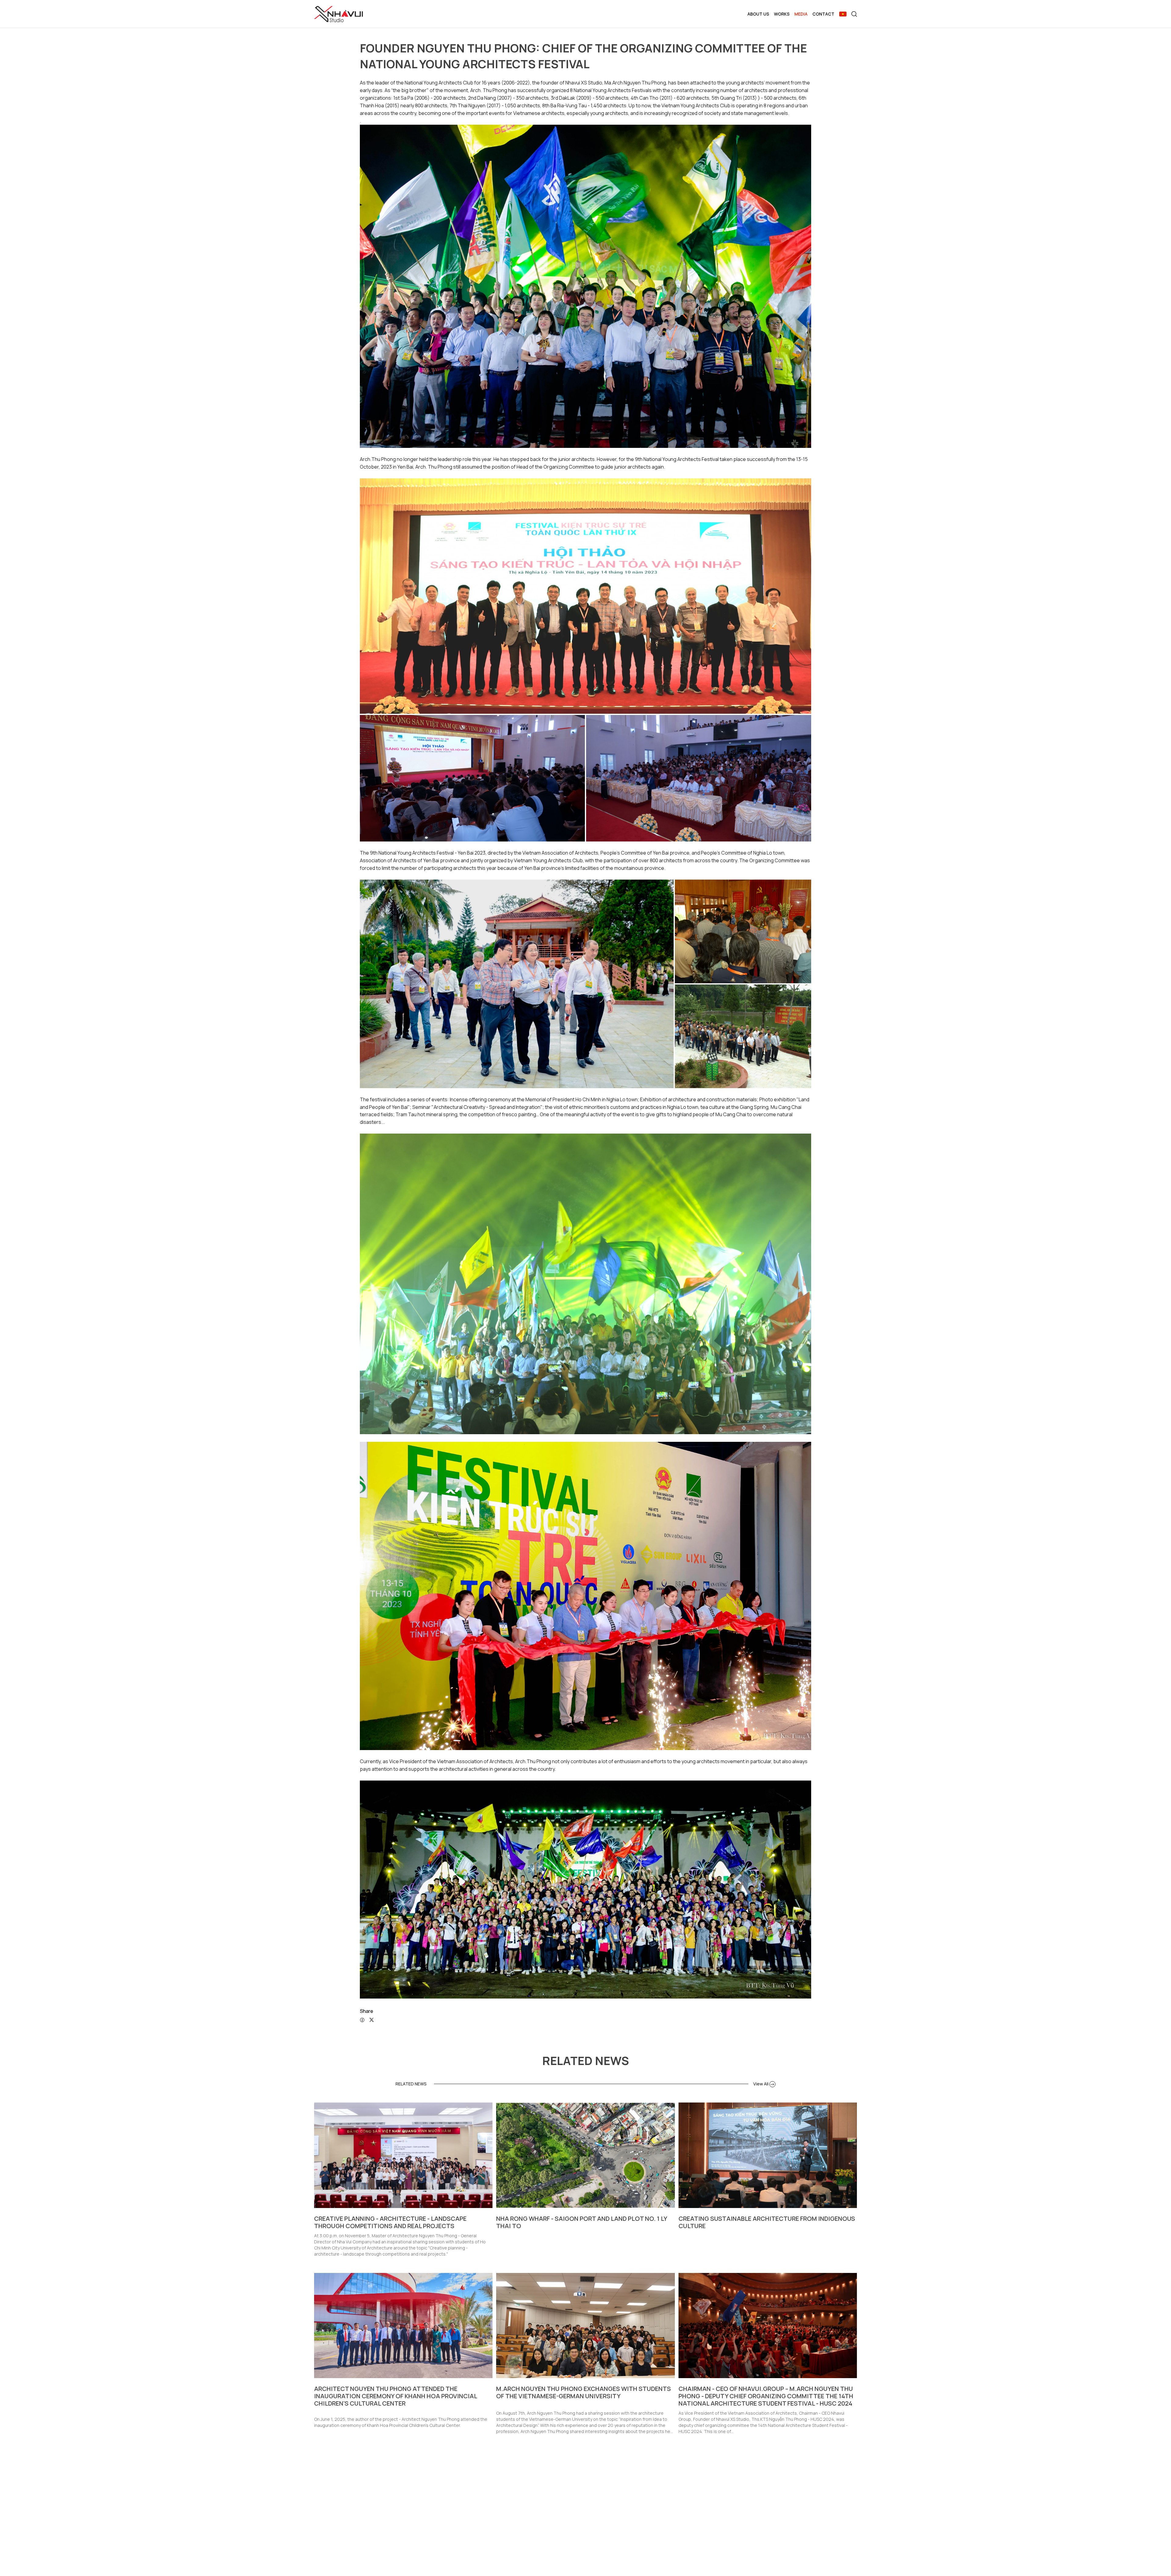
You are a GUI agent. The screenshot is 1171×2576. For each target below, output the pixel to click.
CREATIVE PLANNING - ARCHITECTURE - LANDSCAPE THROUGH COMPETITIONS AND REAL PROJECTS (390, 2222)
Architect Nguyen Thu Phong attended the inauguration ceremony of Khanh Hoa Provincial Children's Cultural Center (396, 2396)
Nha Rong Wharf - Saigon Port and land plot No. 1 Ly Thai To (582, 2222)
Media (801, 14)
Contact (823, 14)
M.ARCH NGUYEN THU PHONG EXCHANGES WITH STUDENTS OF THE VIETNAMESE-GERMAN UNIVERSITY (584, 2392)
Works (782, 14)
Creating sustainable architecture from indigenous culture (767, 2222)
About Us (758, 14)
